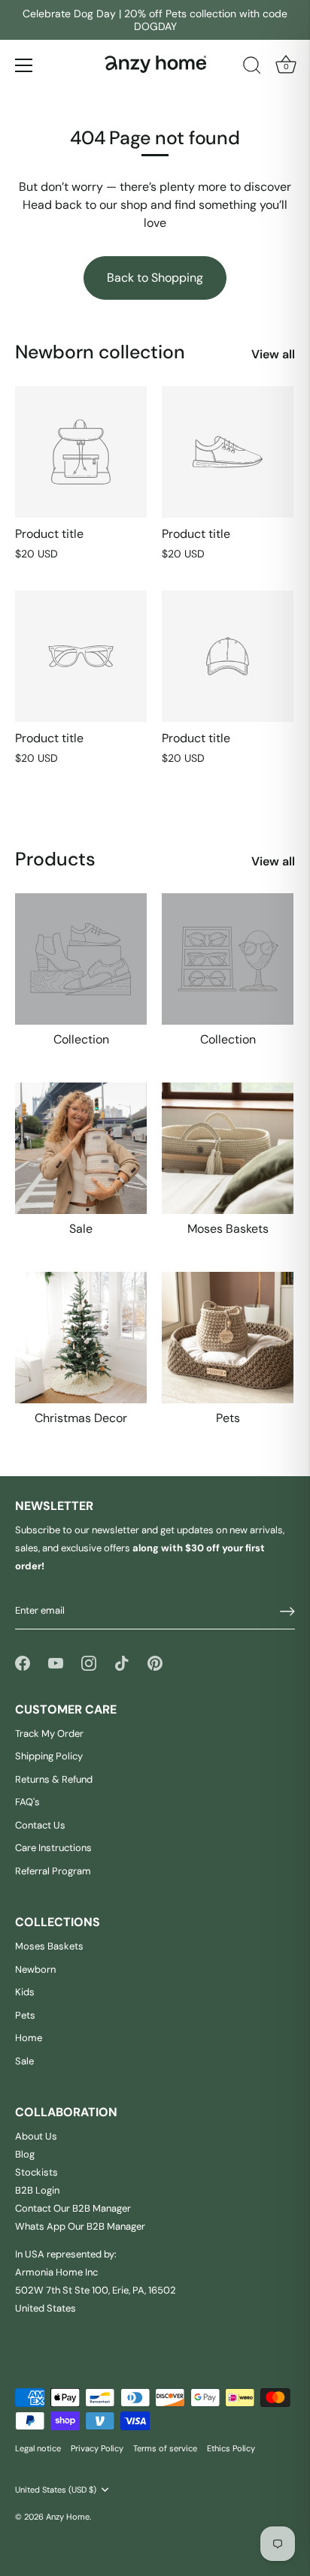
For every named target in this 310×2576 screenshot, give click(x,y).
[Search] (252, 68)
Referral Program (53, 1871)
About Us (36, 2136)
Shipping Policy (49, 1756)
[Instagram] (89, 1663)
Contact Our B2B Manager (73, 2208)
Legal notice (38, 2448)
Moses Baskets (228, 1229)
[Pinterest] (155, 1663)
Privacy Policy (97, 2448)
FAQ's (27, 1802)
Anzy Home (68, 2517)
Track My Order (49, 1733)
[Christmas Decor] (81, 1338)
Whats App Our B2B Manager (80, 2226)
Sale (81, 1229)
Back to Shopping (155, 278)
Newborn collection (100, 352)
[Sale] (81, 1148)
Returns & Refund (54, 1779)
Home (29, 2038)
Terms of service (165, 2448)
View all (273, 354)
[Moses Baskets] (228, 1148)
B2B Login (37, 2190)
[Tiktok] (122, 1663)
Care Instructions (53, 1848)
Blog (25, 2154)
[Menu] (24, 65)
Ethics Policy (231, 2448)
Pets (228, 1418)
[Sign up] (287, 1611)
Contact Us (40, 1825)
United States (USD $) (56, 2490)
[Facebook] (23, 1663)
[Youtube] (56, 1663)
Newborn (35, 1969)
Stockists (36, 2172)
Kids (25, 1992)
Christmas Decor (81, 1418)
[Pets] (228, 1338)
